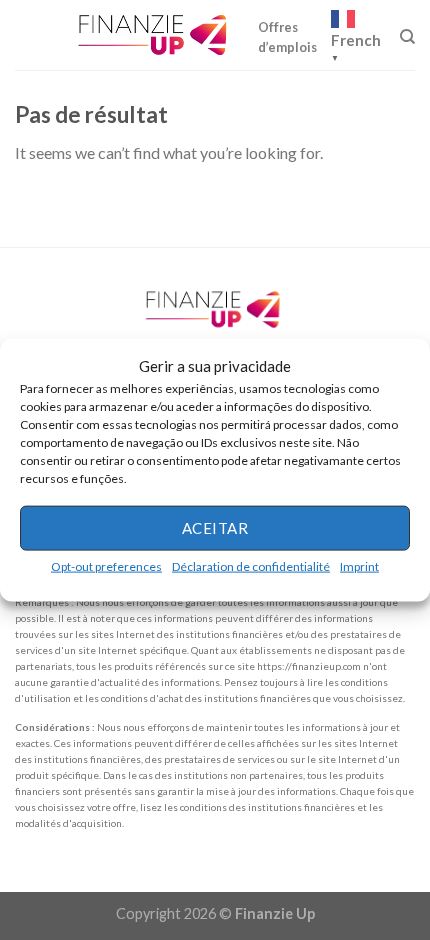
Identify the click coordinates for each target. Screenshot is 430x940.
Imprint (359, 565)
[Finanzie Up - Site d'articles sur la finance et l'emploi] (155, 35)
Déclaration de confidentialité (251, 565)
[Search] (407, 37)
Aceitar (215, 528)
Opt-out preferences (106, 565)
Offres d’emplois (287, 37)
